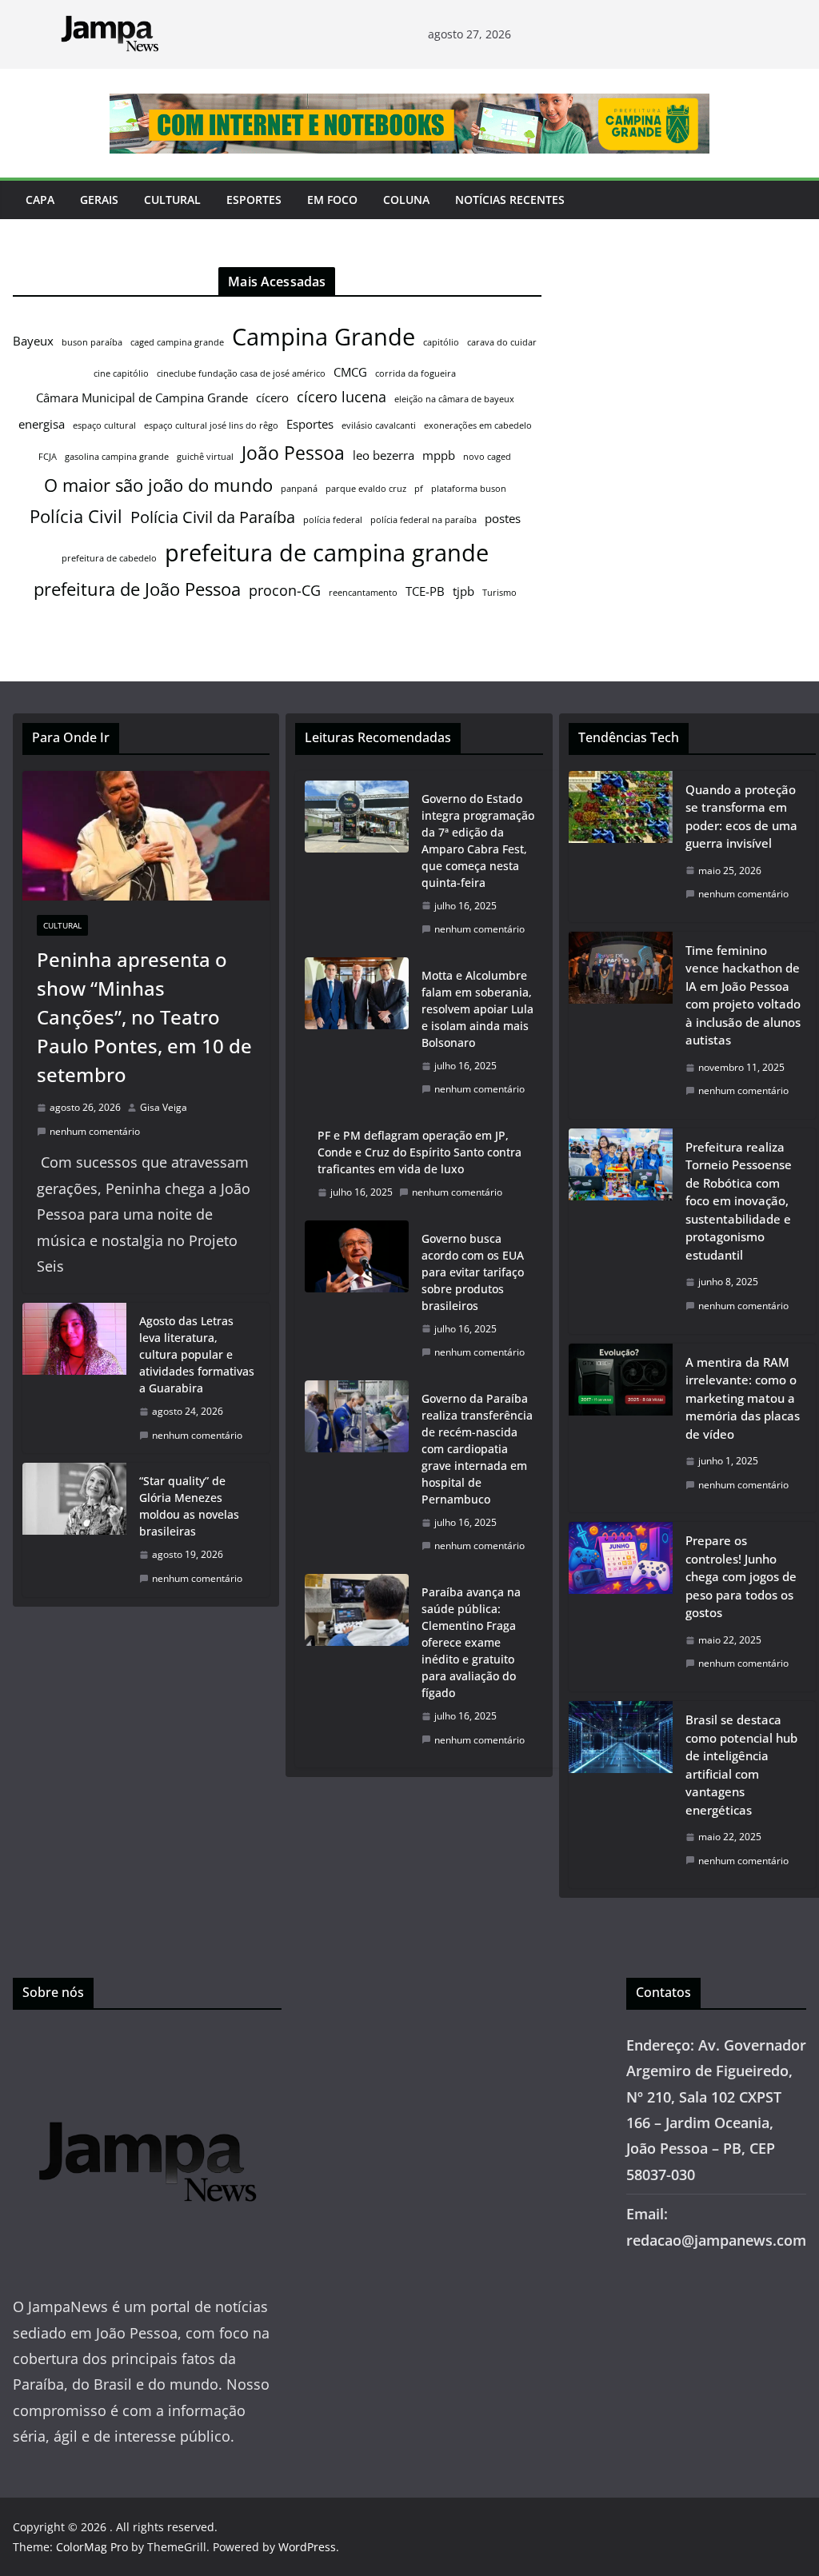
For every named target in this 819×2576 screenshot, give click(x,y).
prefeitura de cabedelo (109, 558)
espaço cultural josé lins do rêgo (211, 425)
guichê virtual (205, 457)
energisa (42, 424)
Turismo (499, 593)
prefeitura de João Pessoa (137, 589)
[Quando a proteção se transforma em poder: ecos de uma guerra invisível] (621, 847)
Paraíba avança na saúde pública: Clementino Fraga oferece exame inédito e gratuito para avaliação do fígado (471, 1642)
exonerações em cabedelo (478, 425)
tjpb (463, 591)
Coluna (406, 200)
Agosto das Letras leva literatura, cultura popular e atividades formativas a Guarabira (197, 1354)
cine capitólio (121, 373)
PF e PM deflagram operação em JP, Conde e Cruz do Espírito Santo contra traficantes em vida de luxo (419, 1152)
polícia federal (333, 520)
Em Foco (332, 200)
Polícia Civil (76, 516)
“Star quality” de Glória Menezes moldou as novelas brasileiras (189, 1506)
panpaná (299, 489)
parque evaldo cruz (366, 489)
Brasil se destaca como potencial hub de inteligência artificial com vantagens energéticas (741, 1765)
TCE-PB (425, 591)
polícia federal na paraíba (423, 520)
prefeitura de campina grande (327, 552)
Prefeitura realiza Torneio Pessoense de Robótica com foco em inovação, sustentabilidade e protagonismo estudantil (739, 1201)
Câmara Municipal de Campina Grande (142, 397)
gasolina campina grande (117, 457)
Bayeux (33, 341)
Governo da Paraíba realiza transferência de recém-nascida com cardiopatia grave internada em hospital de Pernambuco (477, 1449)
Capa (40, 200)
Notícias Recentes (510, 200)
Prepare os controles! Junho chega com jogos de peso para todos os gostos (741, 1576)
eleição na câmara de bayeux (454, 399)
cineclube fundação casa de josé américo (241, 373)
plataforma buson (469, 489)
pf (419, 489)
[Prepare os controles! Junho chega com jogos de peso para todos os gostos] (621, 1607)
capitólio (441, 342)
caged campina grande (177, 342)
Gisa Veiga (164, 1107)
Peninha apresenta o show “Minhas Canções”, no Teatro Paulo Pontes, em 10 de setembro (144, 1017)
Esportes (254, 200)
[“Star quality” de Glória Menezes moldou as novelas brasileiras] (74, 1530)
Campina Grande (324, 337)
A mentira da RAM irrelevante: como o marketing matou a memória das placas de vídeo (743, 1398)
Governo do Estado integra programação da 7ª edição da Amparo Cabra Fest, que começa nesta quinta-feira (478, 841)
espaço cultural (104, 425)
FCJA (48, 457)
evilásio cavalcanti (379, 425)
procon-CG (285, 590)
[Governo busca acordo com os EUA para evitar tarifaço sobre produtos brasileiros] (357, 1296)
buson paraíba (92, 342)
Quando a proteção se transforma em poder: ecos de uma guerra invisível (741, 817)
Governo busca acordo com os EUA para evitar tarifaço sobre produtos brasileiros (473, 1272)
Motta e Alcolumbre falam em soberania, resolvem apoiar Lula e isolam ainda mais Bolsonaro (477, 1009)
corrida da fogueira (415, 373)
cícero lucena (342, 397)
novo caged (487, 457)
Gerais (99, 200)
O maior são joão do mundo (158, 485)
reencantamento (363, 593)
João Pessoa (293, 453)
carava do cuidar (502, 342)
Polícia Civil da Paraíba (213, 517)
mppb (439, 455)
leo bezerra (384, 455)
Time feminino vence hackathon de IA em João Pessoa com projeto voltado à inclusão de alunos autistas (743, 995)
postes (503, 518)
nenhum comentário (95, 1131)
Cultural (172, 200)
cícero (272, 397)
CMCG (350, 372)
